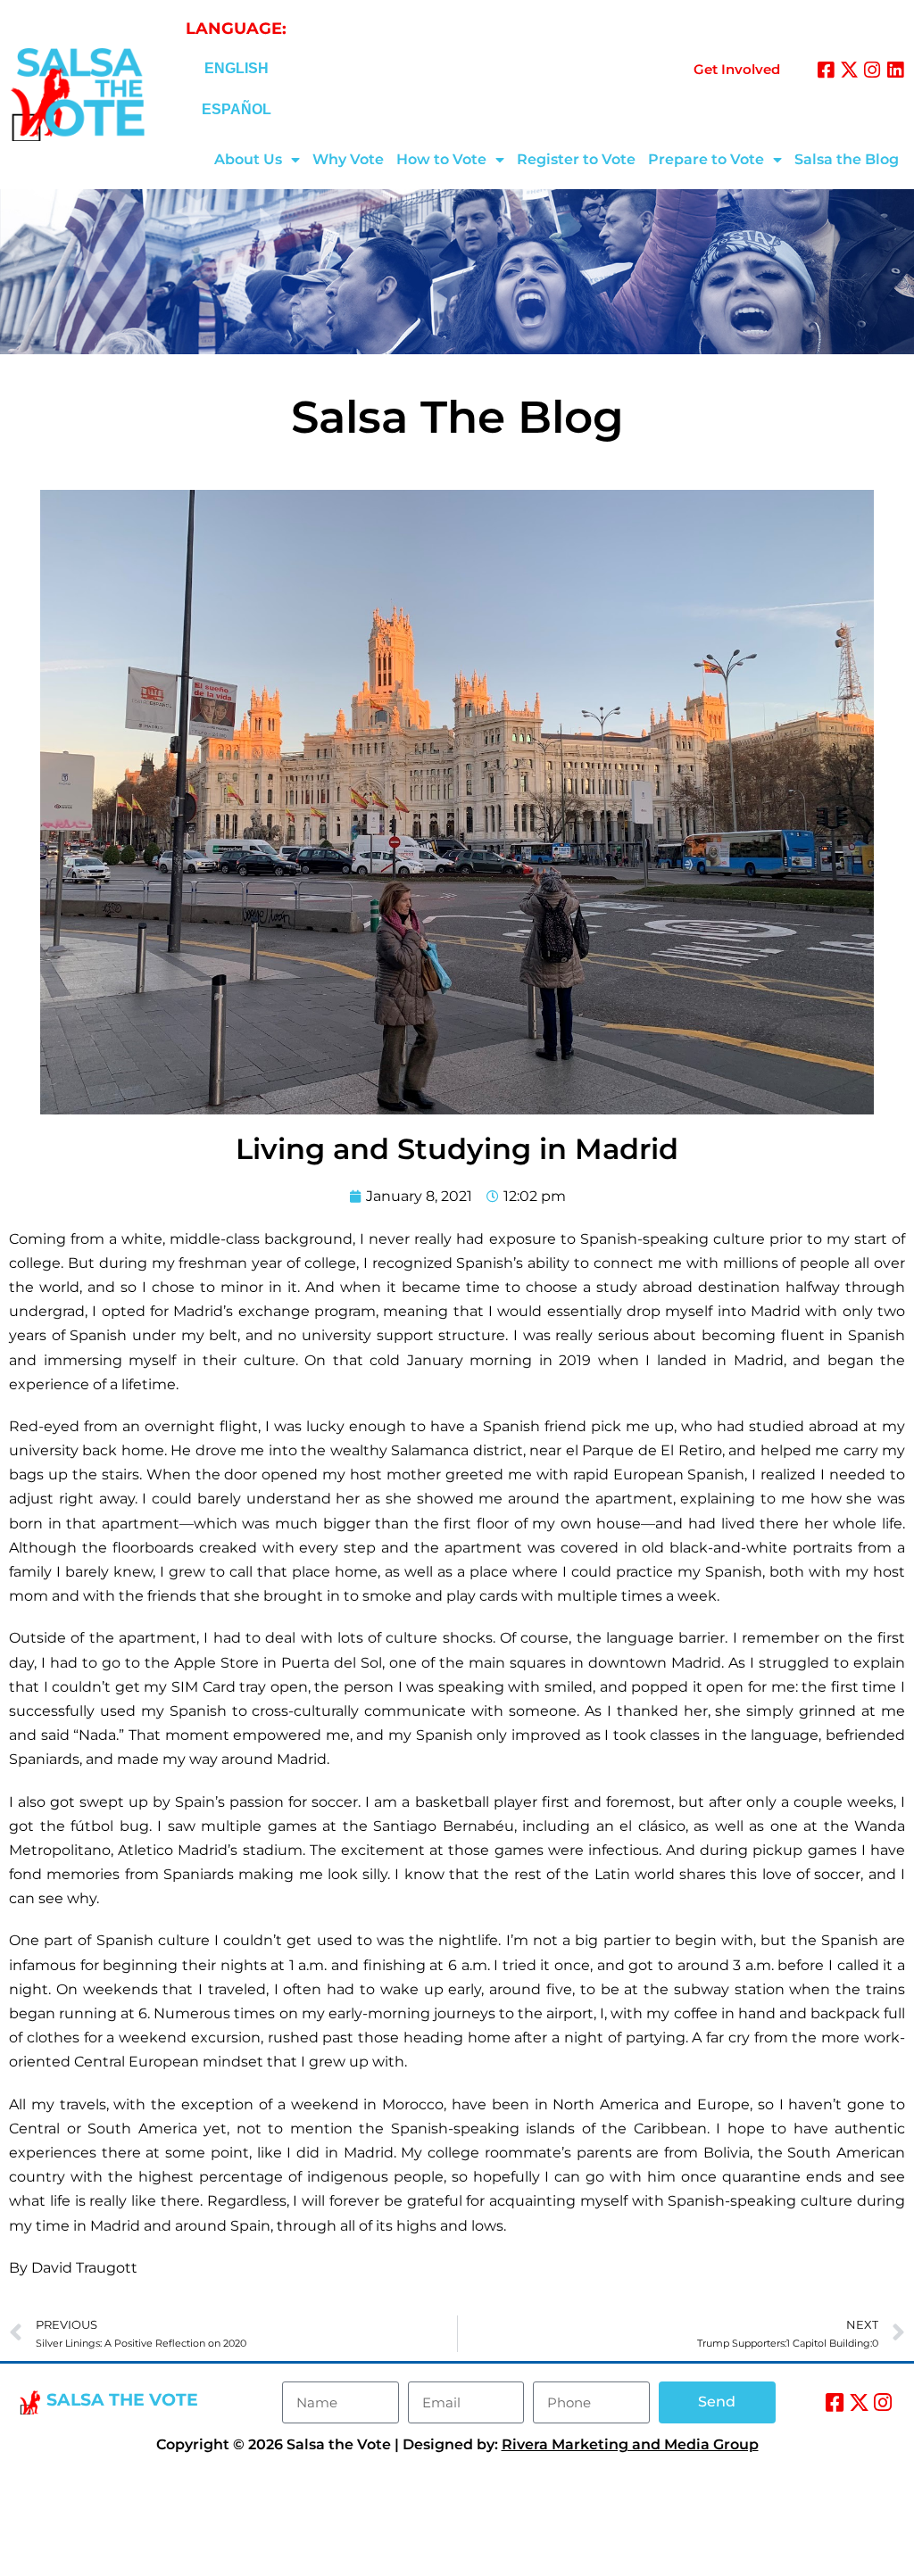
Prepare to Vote (706, 159)
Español (237, 109)
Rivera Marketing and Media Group (630, 2444)
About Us (248, 159)
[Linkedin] (896, 70)
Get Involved (737, 69)
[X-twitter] (849, 70)
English (237, 68)
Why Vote (348, 159)
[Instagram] (872, 70)
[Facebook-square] (826, 70)
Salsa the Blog (847, 159)
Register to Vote (576, 159)
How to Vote (441, 159)
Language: (236, 29)
